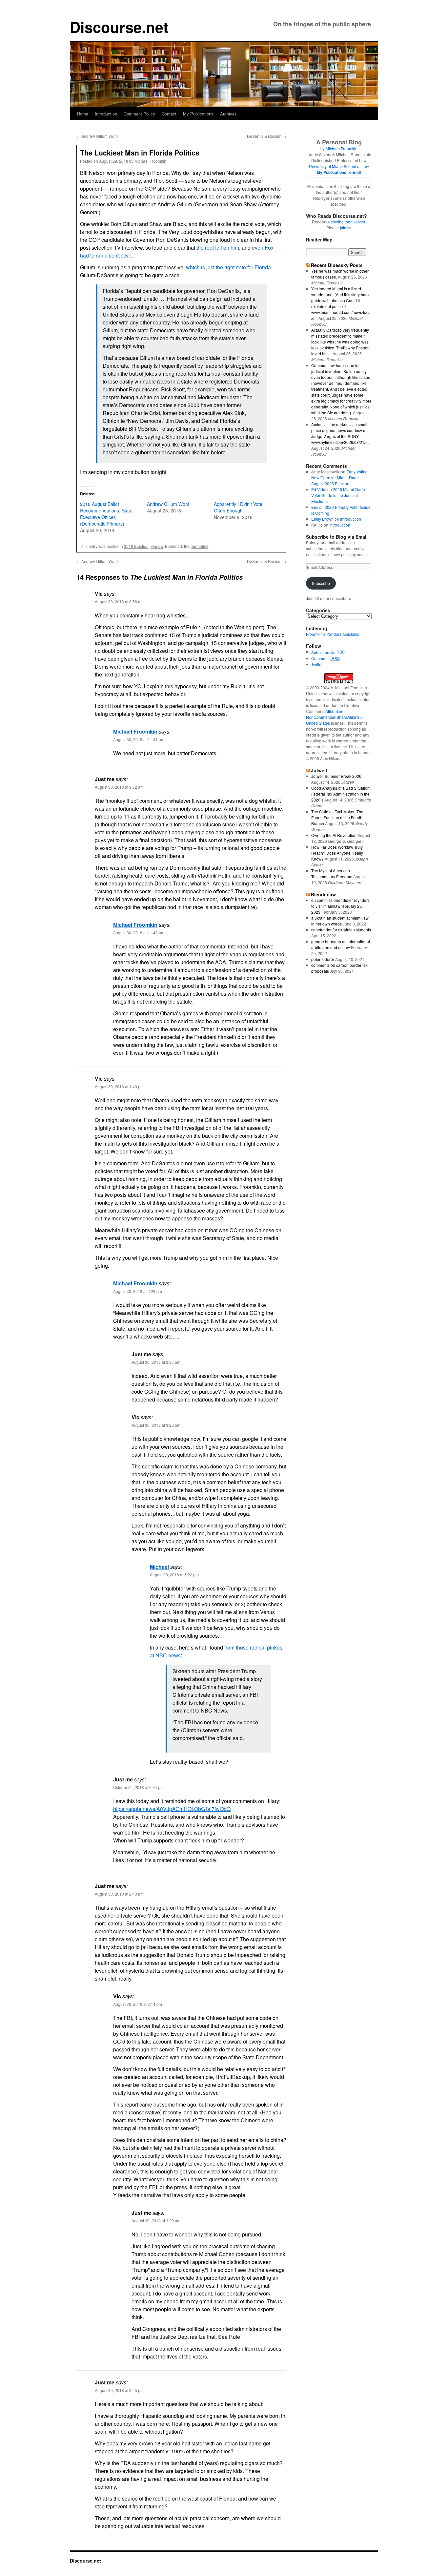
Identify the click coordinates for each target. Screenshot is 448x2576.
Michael (159, 1567)
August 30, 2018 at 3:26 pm (156, 1425)
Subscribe (321, 583)
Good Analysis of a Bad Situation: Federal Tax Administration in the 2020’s (341, 794)
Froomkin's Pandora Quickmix (333, 634)
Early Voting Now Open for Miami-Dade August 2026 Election (339, 478)
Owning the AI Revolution (334, 835)
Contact (169, 114)
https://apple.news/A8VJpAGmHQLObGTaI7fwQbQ (172, 1809)
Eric (315, 507)
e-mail (355, 172)
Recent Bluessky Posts (337, 265)
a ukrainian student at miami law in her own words (340, 921)
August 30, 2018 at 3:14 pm (138, 2004)
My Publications (198, 114)
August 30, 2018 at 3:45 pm (119, 2390)
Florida (157, 546)
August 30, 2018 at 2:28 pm (138, 1291)
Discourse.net (119, 27)
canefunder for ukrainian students (341, 930)
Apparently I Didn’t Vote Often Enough (238, 507)
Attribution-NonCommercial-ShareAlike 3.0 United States (334, 717)
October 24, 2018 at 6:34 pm (138, 1787)
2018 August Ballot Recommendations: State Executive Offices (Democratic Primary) (106, 514)
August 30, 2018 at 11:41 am (139, 739)
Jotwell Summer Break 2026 (336, 776)
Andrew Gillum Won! (97, 136)
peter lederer (323, 959)
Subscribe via (324, 652)
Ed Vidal (319, 489)
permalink (199, 546)
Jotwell (319, 770)
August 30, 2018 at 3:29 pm (156, 2221)
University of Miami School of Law (339, 166)
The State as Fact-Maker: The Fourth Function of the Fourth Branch (337, 817)
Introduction (106, 114)
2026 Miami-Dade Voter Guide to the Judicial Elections (338, 495)
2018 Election (136, 546)
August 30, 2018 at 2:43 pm (119, 1894)
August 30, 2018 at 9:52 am (119, 787)
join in (345, 228)
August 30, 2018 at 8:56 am (119, 602)
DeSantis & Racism (267, 136)
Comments (326, 658)
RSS (341, 652)
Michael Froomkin (150, 161)
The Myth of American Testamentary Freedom (332, 873)
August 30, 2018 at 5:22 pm (174, 1575)
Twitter (317, 664)
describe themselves (347, 222)
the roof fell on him (218, 248)
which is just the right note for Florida (228, 267)
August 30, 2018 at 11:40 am (139, 933)
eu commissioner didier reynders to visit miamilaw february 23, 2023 (340, 906)
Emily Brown (322, 519)
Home (83, 114)
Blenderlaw (323, 894)
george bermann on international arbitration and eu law (341, 944)
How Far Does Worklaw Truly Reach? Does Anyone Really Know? (337, 853)
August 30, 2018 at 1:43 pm (119, 1086)
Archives (228, 114)
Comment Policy (139, 114)
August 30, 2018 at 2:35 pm (156, 1362)
